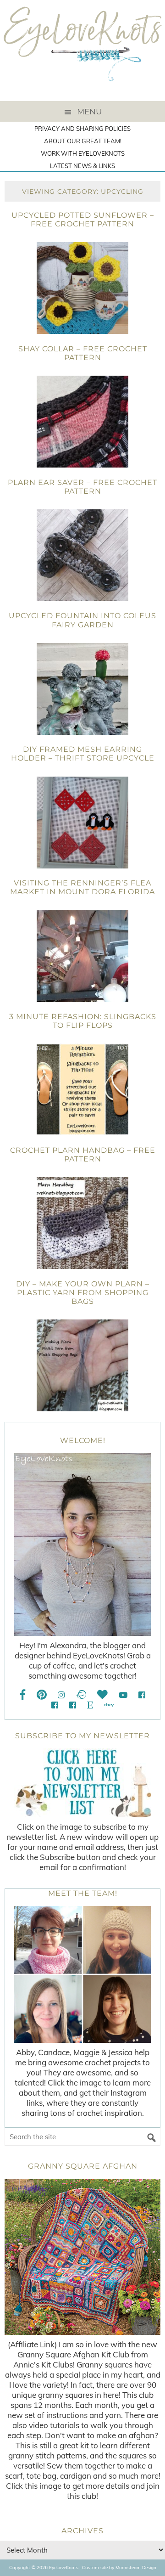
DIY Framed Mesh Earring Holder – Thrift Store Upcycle (83, 754)
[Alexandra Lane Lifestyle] (73, 1705)
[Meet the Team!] (82, 1974)
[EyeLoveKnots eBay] (109, 1705)
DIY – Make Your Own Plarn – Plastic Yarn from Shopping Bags (83, 1293)
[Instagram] (61, 1695)
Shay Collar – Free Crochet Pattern (83, 353)
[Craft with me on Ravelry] (81, 1695)
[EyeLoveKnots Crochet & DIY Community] (142, 1695)
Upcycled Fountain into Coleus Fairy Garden (82, 620)
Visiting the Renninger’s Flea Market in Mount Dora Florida (82, 887)
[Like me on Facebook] (23, 1695)
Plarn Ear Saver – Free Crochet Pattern (82, 487)
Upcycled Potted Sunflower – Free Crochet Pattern (83, 220)
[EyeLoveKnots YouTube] (123, 1695)
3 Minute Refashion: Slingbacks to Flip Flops (83, 1021)
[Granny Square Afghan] (82, 2257)
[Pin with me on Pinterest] (42, 1695)
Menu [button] (89, 112)
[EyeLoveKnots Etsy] (90, 1705)
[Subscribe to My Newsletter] (82, 1783)
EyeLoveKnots (82, 51)
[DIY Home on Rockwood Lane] (55, 1705)
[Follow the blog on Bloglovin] (102, 1695)
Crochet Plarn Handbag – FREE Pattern (83, 1155)
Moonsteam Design (136, 2568)
